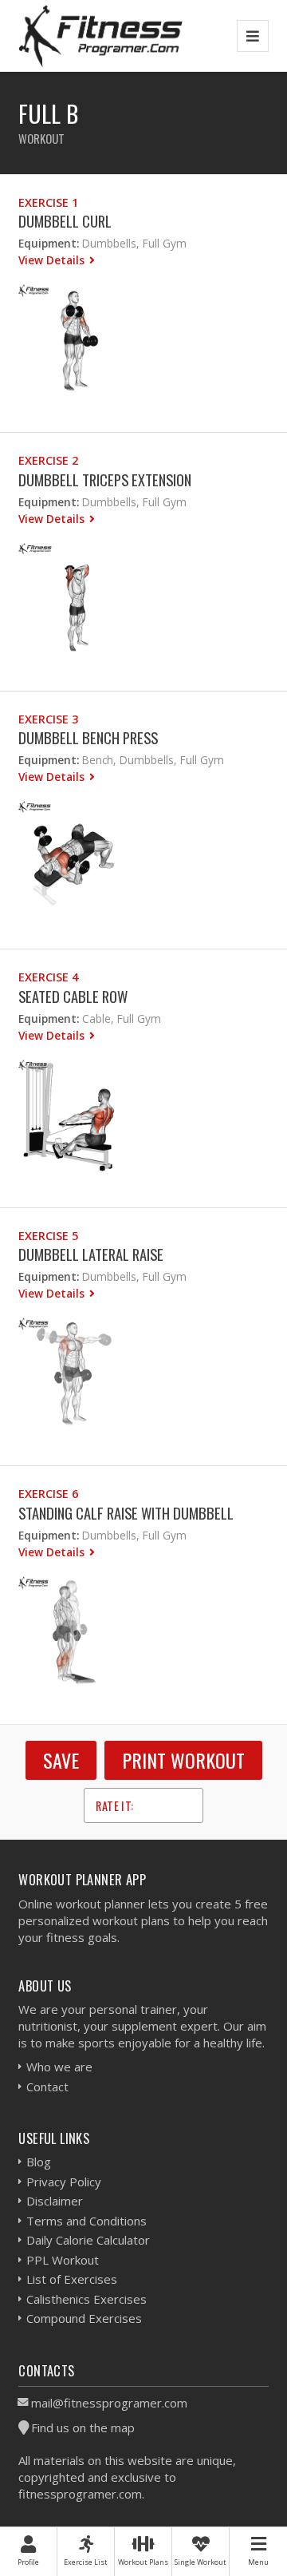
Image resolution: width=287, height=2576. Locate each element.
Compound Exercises (84, 2318)
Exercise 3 (48, 719)
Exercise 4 (48, 977)
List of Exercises (72, 2279)
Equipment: (49, 243)
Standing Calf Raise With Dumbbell (126, 1513)
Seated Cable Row (73, 996)
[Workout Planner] (100, 36)
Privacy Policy (64, 2182)
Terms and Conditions (86, 2221)
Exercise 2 (48, 460)
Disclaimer (55, 2201)
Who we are (59, 2067)
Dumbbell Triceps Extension (105, 480)
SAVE (61, 1760)
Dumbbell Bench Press (88, 737)
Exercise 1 (48, 202)
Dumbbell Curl (65, 221)
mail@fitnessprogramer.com (109, 2403)
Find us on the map (83, 2427)
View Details (53, 260)
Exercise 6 (48, 1494)
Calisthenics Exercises (86, 2299)
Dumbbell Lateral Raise (91, 1254)
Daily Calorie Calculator (88, 2240)
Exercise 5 (48, 1236)
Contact (47, 2087)
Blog (39, 2162)
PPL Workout (63, 2260)
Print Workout (183, 1760)
